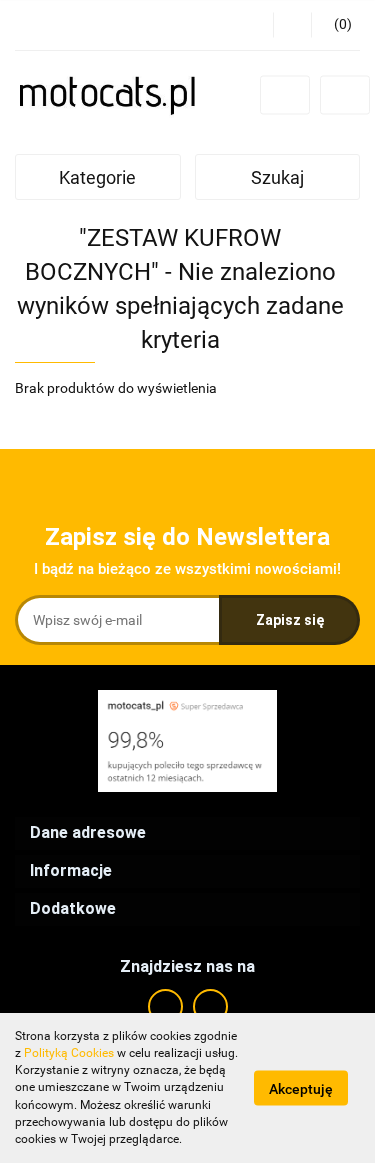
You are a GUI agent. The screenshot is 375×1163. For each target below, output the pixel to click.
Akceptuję (301, 1089)
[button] (335, 25)
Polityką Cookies (69, 1053)
